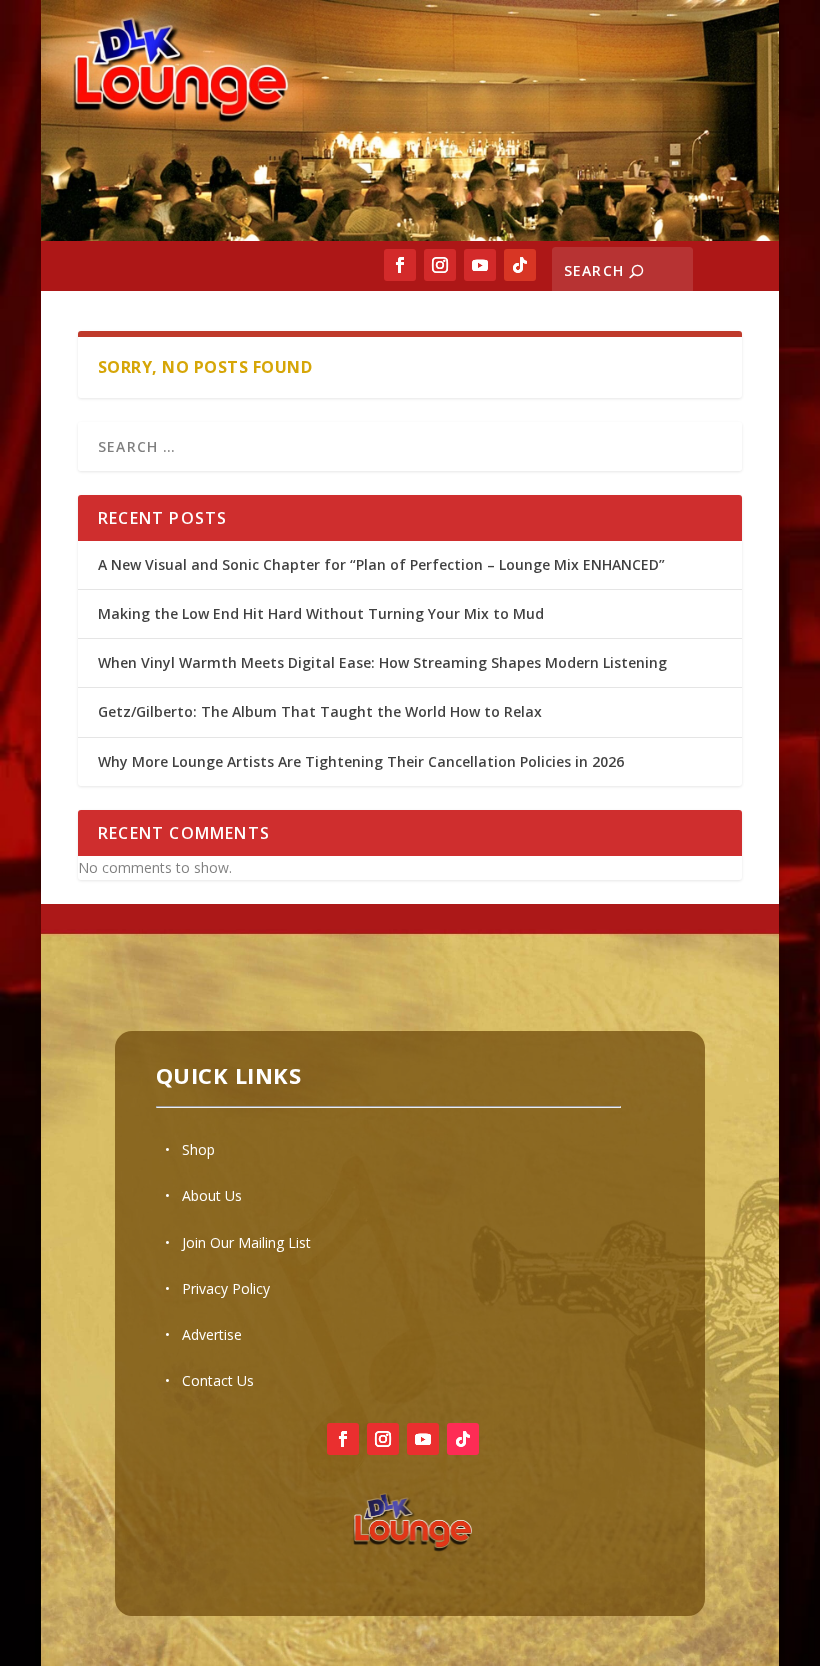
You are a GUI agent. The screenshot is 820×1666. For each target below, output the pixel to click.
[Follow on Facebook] (400, 265)
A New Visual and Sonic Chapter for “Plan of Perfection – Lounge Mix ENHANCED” (381, 564)
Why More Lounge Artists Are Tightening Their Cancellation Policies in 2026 (363, 761)
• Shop (190, 1149)
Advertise (212, 1334)
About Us (212, 1195)
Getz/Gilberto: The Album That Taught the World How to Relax (320, 711)
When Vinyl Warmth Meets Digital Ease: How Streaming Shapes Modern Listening (382, 662)
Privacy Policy (226, 1288)
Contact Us (218, 1380)
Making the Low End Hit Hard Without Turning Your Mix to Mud (321, 613)
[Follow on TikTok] (520, 265)
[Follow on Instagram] (440, 265)
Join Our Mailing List (246, 1242)
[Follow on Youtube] (480, 265)
